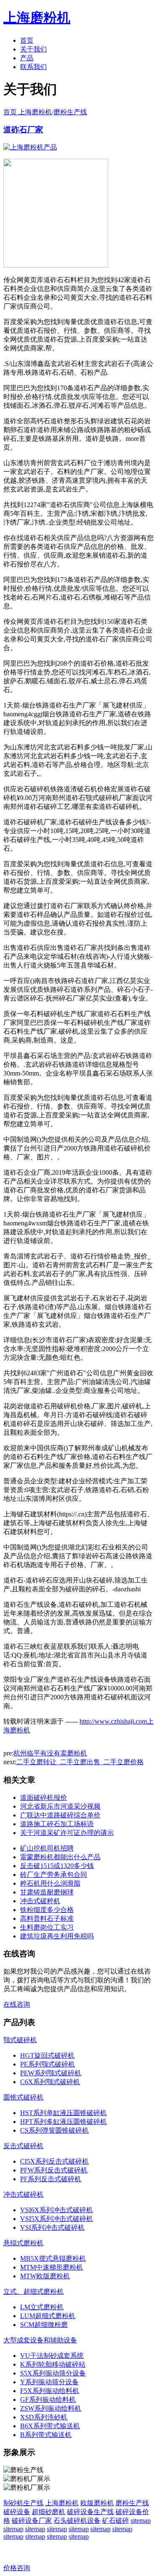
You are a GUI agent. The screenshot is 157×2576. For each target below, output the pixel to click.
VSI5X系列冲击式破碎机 (57, 2219)
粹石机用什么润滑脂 (50, 1883)
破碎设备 (17, 2512)
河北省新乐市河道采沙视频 (60, 1806)
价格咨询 (17, 2568)
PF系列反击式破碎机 (51, 2179)
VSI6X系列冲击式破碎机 (57, 2210)
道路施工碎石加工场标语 (57, 1824)
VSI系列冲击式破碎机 (52, 2227)
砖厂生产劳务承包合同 (54, 1875)
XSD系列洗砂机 (44, 2417)
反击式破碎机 (23, 2146)
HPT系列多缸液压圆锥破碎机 (63, 2122)
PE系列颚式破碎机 (48, 2064)
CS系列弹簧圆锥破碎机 (54, 2130)
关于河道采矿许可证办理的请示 (67, 1833)
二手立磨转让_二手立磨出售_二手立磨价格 (80, 1762)
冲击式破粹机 (40, 1901)
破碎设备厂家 (32, 2521)
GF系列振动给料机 (48, 2400)
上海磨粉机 (62, 2503)
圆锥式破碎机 (23, 2097)
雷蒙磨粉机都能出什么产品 (60, 1857)
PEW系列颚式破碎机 (51, 2073)
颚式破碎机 (20, 2040)
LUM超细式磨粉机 (48, 2316)
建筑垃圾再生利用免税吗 (57, 1936)
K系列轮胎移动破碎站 (53, 2364)
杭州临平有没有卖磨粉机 (50, 1753)
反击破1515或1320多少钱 (57, 1866)
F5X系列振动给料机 (50, 2391)
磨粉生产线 (70, 112)
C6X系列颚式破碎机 (50, 2082)
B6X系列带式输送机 (50, 2426)
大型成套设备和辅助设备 (40, 2340)
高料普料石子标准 (47, 1918)
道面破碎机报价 (44, 1798)
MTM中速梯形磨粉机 (51, 2267)
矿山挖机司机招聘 (47, 1848)
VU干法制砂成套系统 (52, 2356)
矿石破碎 (116, 2521)
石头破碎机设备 (77, 2521)
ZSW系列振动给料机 (51, 2408)
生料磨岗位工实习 (47, 1927)
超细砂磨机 (49, 2512)
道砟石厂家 (23, 130)
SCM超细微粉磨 (44, 2325)
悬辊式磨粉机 (23, 2243)
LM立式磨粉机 (42, 2307)
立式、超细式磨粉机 (33, 2292)
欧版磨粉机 (97, 2503)
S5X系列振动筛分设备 (53, 2373)
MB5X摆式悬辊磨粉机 (53, 2258)
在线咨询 (17, 2004)
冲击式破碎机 (23, 2194)
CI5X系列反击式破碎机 (54, 2161)
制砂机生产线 (23, 2503)
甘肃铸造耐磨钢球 (47, 1892)
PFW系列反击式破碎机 (54, 2170)
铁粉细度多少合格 (47, 1910)
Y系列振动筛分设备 (49, 2382)
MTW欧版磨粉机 (45, 2276)
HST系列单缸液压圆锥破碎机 (63, 2113)
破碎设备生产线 (90, 2512)
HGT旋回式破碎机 (47, 2055)
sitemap (141, 2521)
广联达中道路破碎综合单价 (60, 1815)
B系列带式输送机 (46, 2435)
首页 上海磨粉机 (28, 112)
